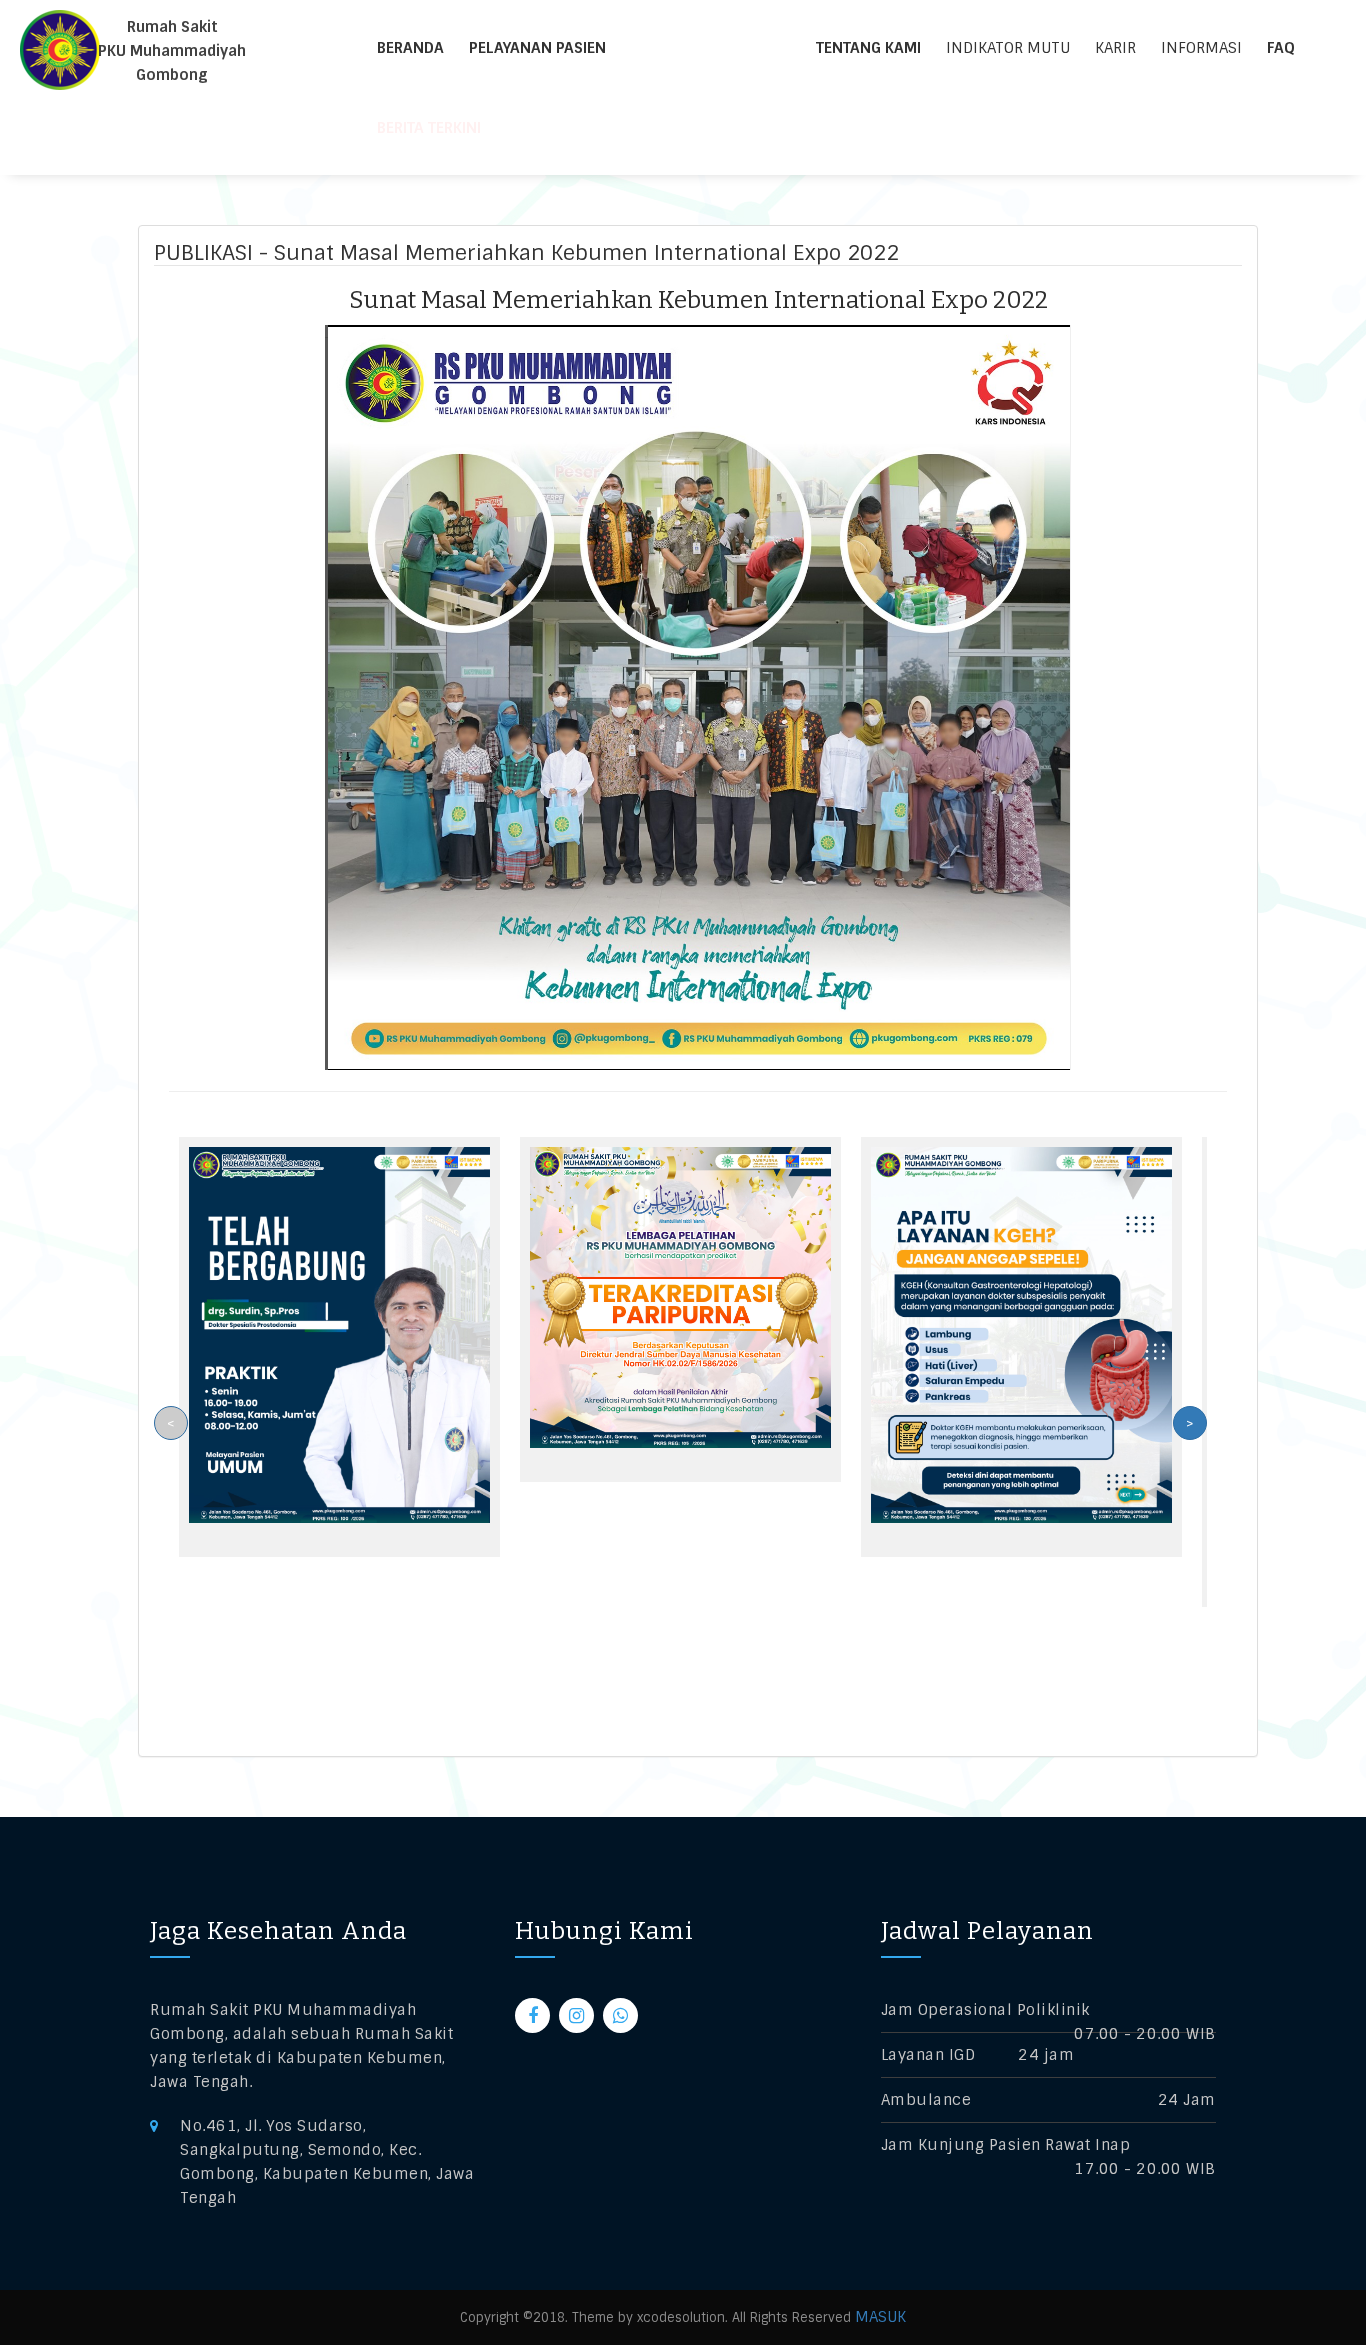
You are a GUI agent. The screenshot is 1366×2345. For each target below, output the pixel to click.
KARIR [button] (1115, 48)
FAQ (1281, 48)
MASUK (880, 2317)
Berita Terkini (429, 128)
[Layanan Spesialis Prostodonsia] (339, 1334)
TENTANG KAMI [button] (868, 48)
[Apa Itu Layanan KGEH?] (1021, 1334)
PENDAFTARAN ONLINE (723, 48)
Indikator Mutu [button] (1008, 48)
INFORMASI (1201, 48)
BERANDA (410, 48)
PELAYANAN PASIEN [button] (537, 48)
